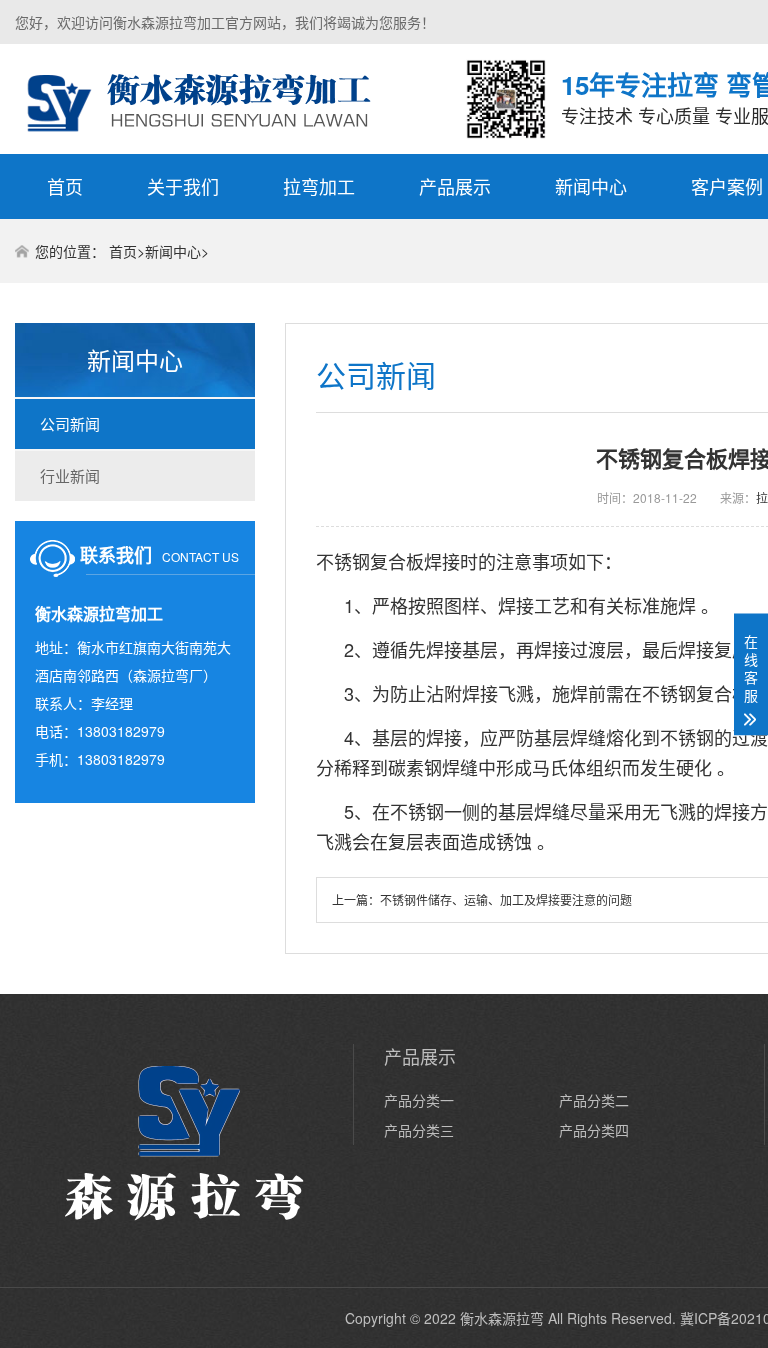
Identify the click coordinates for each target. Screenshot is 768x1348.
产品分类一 (419, 1100)
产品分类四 (594, 1130)
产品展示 (455, 186)
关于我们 (183, 186)
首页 (65, 186)
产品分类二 (594, 1100)
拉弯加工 (319, 186)
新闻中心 (591, 186)
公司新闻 (70, 423)
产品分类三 (419, 1130)
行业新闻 (70, 475)
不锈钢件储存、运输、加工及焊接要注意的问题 (506, 899)
